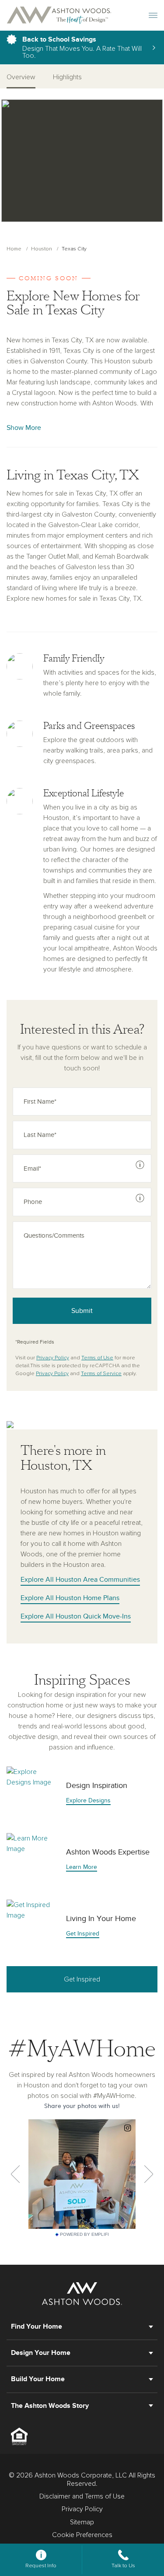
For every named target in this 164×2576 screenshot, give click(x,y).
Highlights (67, 77)
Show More (24, 428)
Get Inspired (82, 1979)
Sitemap (82, 2522)
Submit (82, 1311)
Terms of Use (97, 1358)
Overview (21, 77)
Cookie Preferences (82, 2535)
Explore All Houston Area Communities (80, 1580)
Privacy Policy (53, 1358)
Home (14, 249)
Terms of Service (101, 1374)
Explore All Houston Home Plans (70, 1598)
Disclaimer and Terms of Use (82, 2496)
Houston (42, 249)
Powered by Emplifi (84, 2235)
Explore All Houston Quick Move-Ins (76, 1616)
